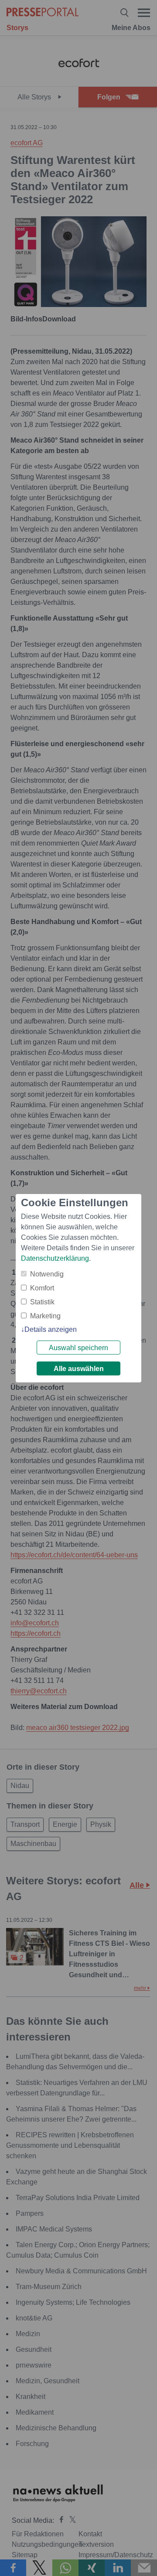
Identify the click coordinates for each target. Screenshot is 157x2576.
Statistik (42, 1302)
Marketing (45, 1316)
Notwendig (47, 1274)
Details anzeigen (51, 1329)
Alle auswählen (79, 1369)
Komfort (42, 1288)
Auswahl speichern (78, 1348)
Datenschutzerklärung (55, 1258)
